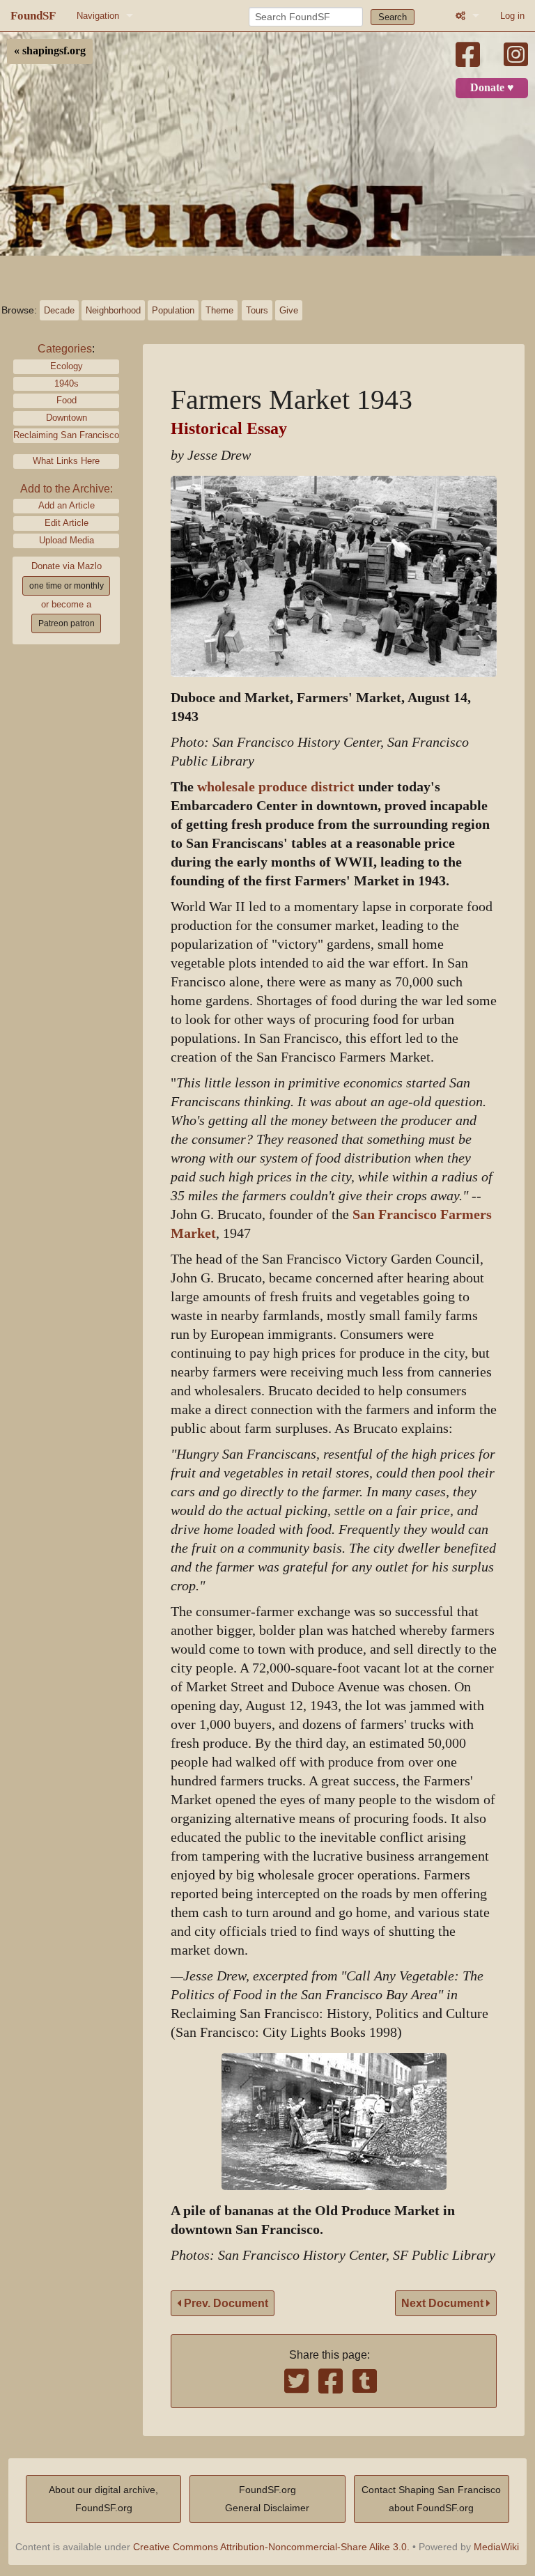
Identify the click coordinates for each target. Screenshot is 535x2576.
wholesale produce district (276, 787)
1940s (67, 383)
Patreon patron (67, 623)
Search (393, 17)
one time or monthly (67, 586)
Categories (65, 349)
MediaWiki (496, 2547)
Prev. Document (225, 2303)
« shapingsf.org (50, 51)
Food (67, 400)
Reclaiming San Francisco (66, 435)
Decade (59, 310)
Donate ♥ (492, 88)
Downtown (67, 418)
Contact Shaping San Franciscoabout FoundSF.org (431, 2499)
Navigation (98, 16)
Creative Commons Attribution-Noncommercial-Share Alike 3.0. (271, 2547)
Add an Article (67, 505)
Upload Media (67, 540)
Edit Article (67, 523)
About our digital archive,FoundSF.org (103, 2499)
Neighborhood (113, 310)
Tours (257, 310)
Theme (219, 310)
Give (289, 310)
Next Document (444, 2303)
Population (173, 310)
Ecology (67, 366)
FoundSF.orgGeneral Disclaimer (267, 2499)
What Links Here (66, 461)
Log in (512, 16)
